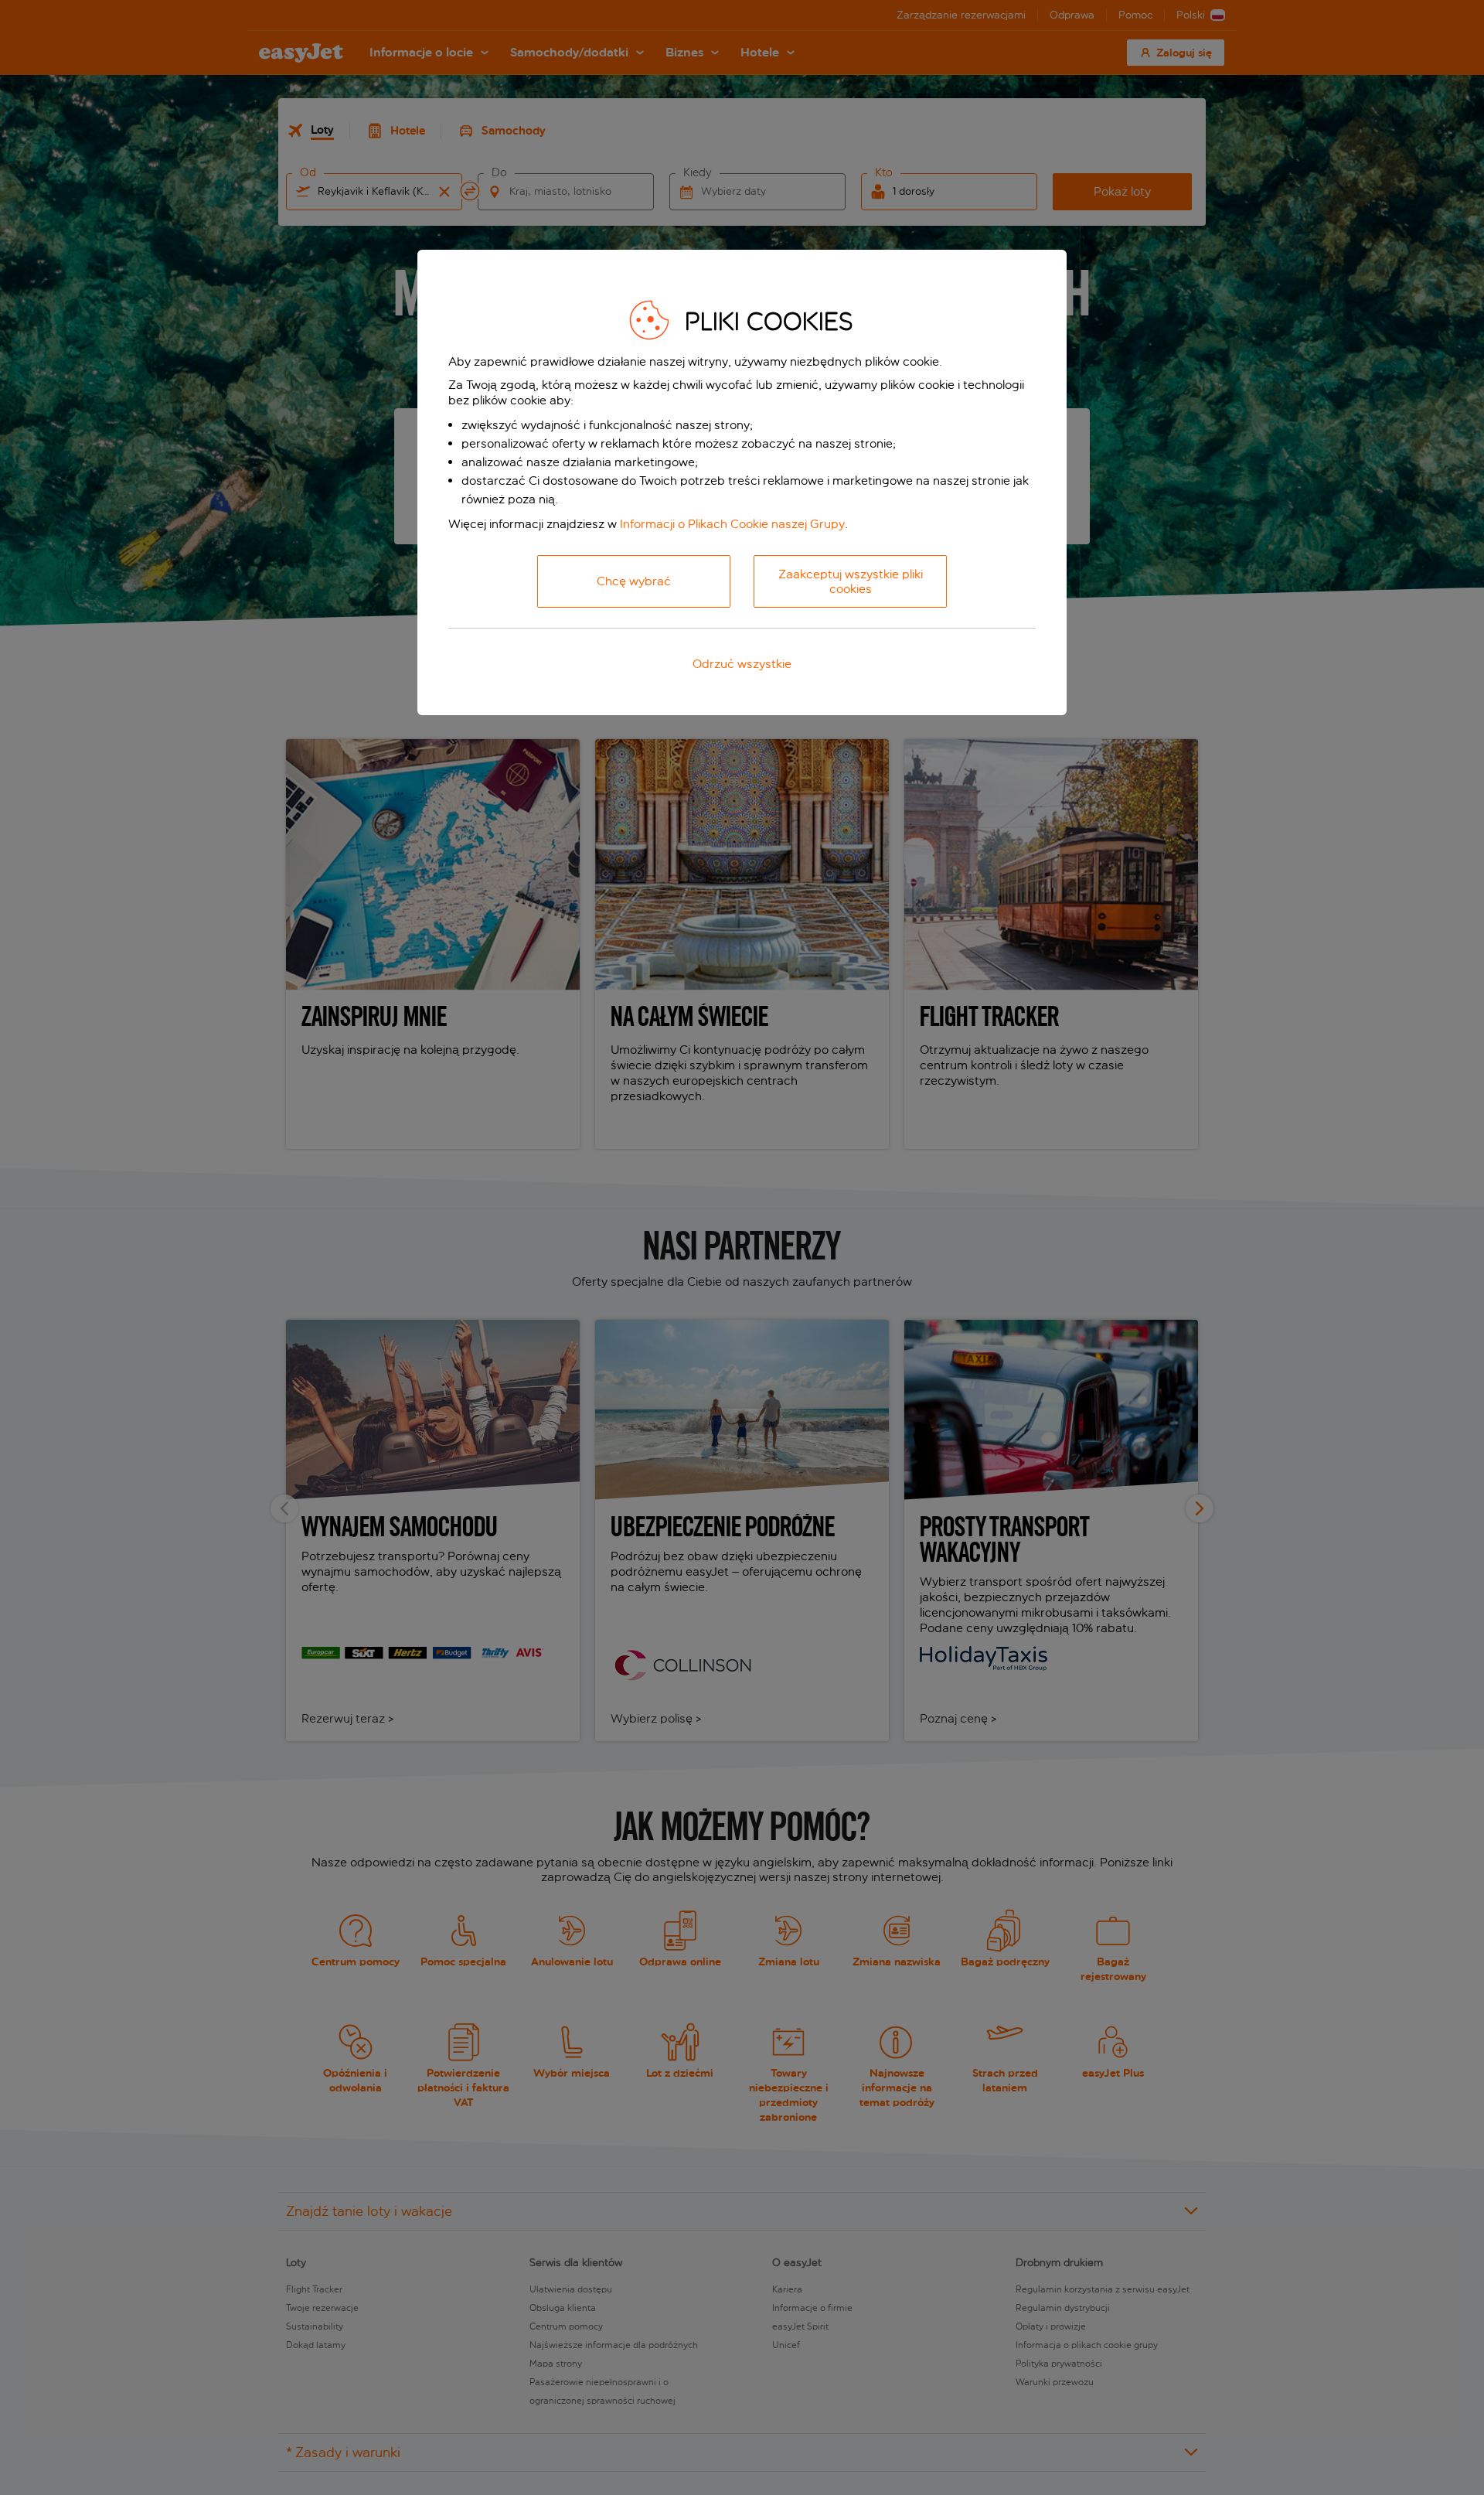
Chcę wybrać (634, 581)
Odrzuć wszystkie (742, 664)
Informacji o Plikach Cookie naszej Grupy (732, 524)
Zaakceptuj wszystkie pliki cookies (851, 581)
